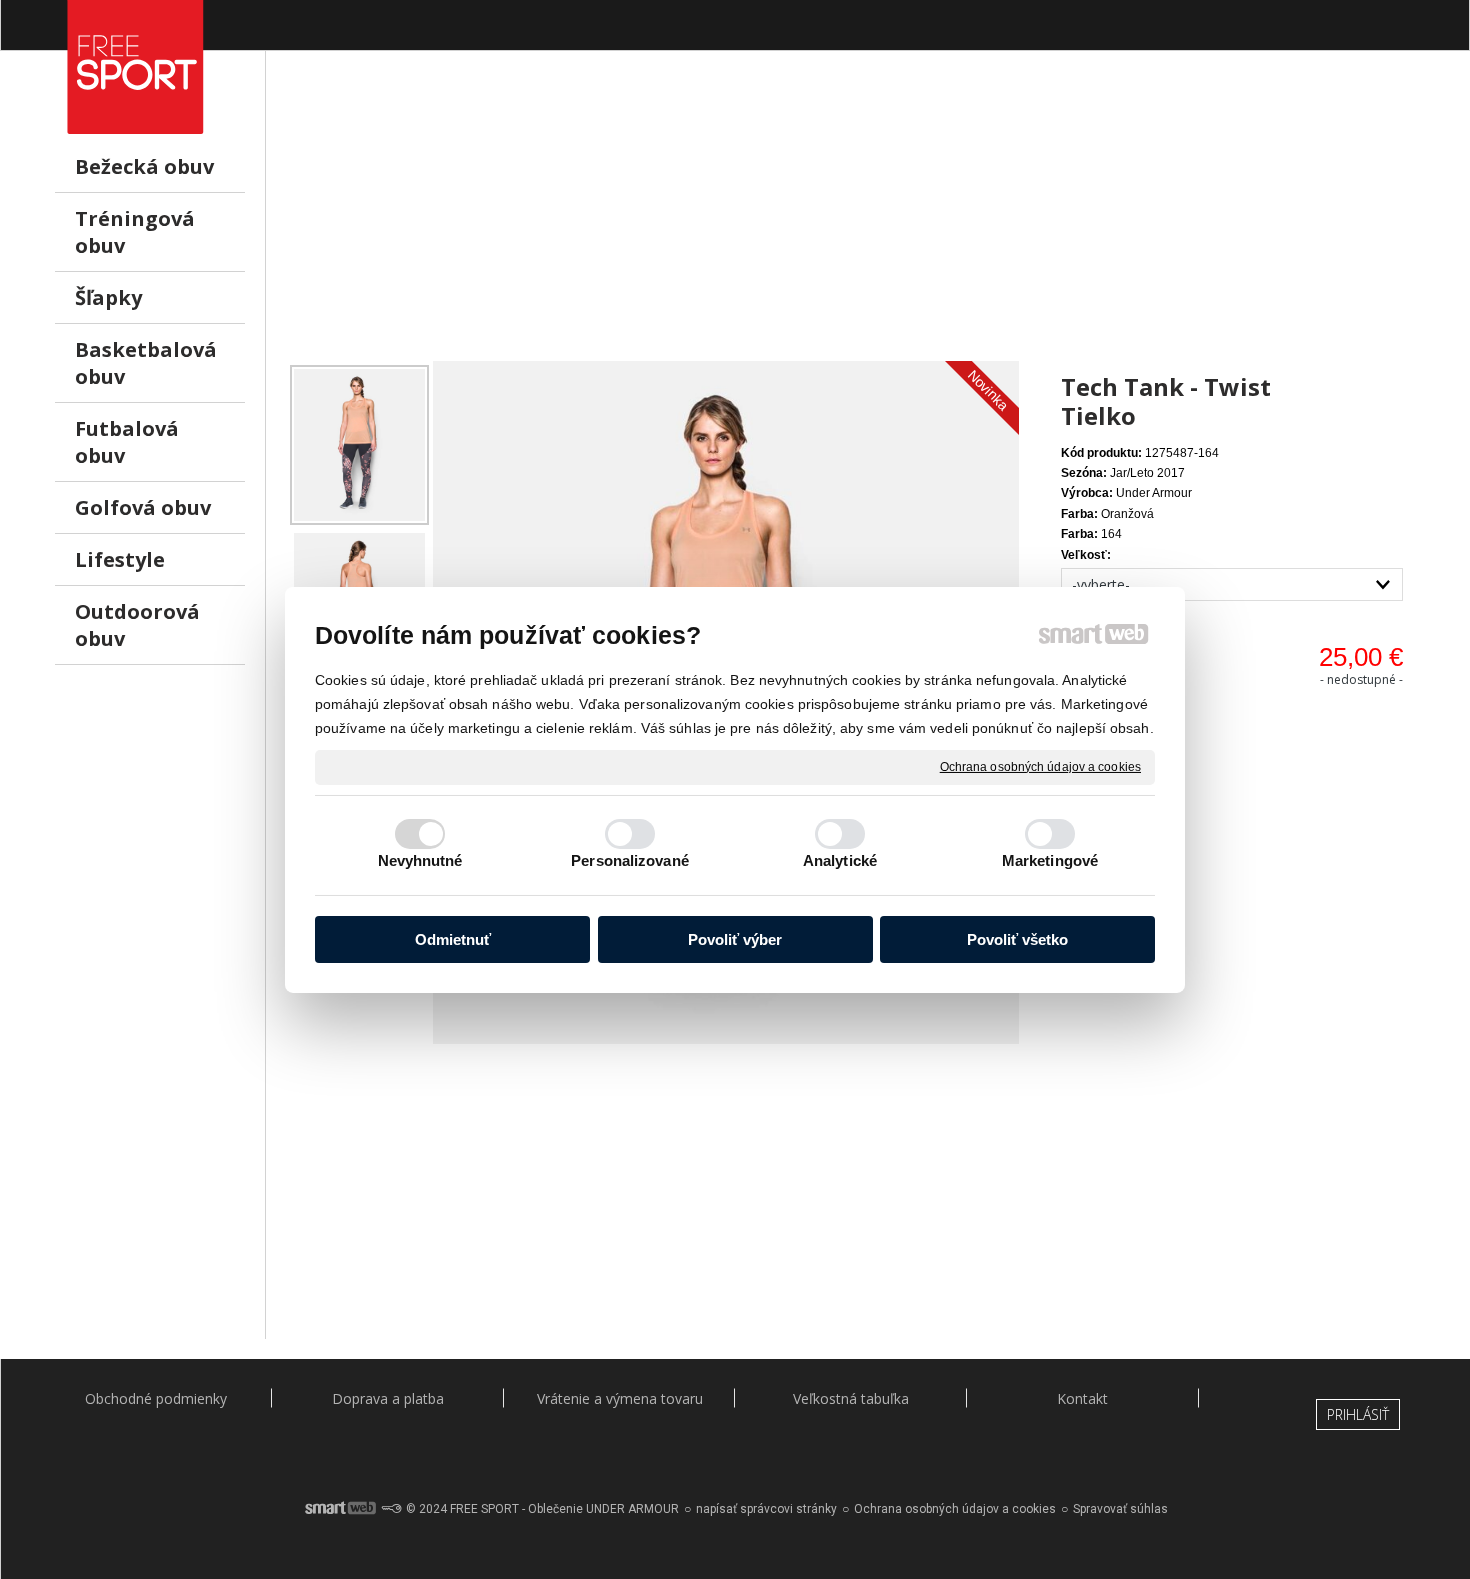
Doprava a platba (388, 1398)
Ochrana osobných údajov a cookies (1040, 766)
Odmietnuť (453, 939)
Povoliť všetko (1017, 939)
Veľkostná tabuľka (851, 1398)
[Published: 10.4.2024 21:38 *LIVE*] (391, 1509)
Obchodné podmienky (156, 1398)
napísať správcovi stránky (766, 1509)
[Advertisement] (850, 221)
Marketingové (1050, 860)
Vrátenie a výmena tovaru (620, 1398)
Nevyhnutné (420, 860)
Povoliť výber (735, 939)
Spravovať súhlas (1120, 1509)
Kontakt (1082, 1398)
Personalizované (630, 860)
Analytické (840, 860)
